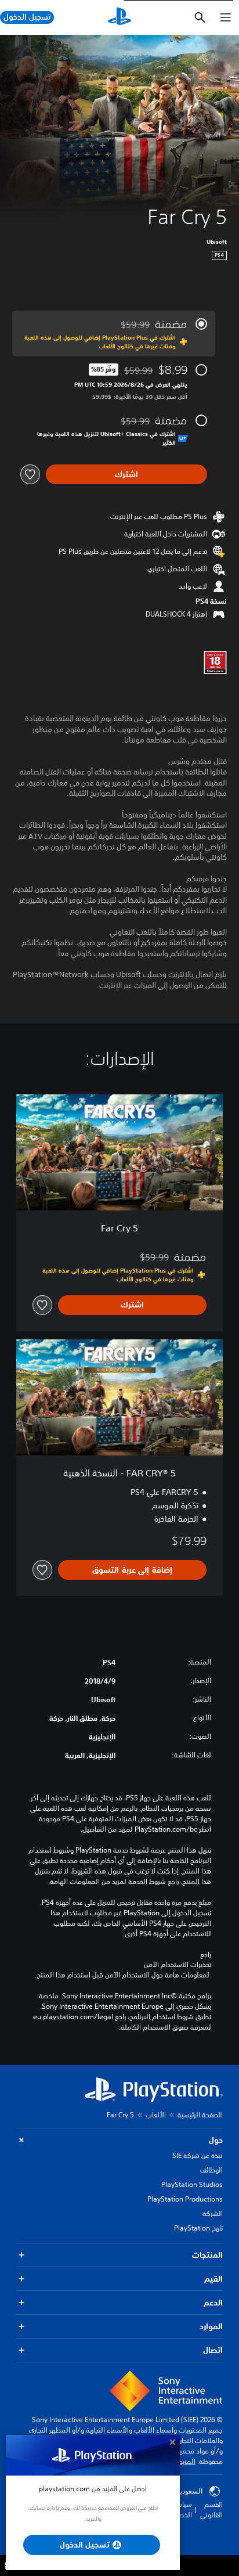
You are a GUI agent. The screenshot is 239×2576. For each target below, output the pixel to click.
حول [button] (216, 2140)
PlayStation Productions (185, 2199)
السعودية (190, 2491)
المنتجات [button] (207, 2255)
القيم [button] (213, 2279)
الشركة (213, 2213)
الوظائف (211, 2170)
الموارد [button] (211, 2326)
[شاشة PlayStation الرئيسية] (119, 17)
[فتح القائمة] (226, 17)
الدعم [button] (213, 2303)
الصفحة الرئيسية (200, 2115)
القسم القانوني (211, 2510)
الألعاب (156, 2115)
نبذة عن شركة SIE (198, 2155)
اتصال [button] (213, 2350)
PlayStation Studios (192, 2184)
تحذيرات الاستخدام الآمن (178, 1965)
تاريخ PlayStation (198, 2228)
